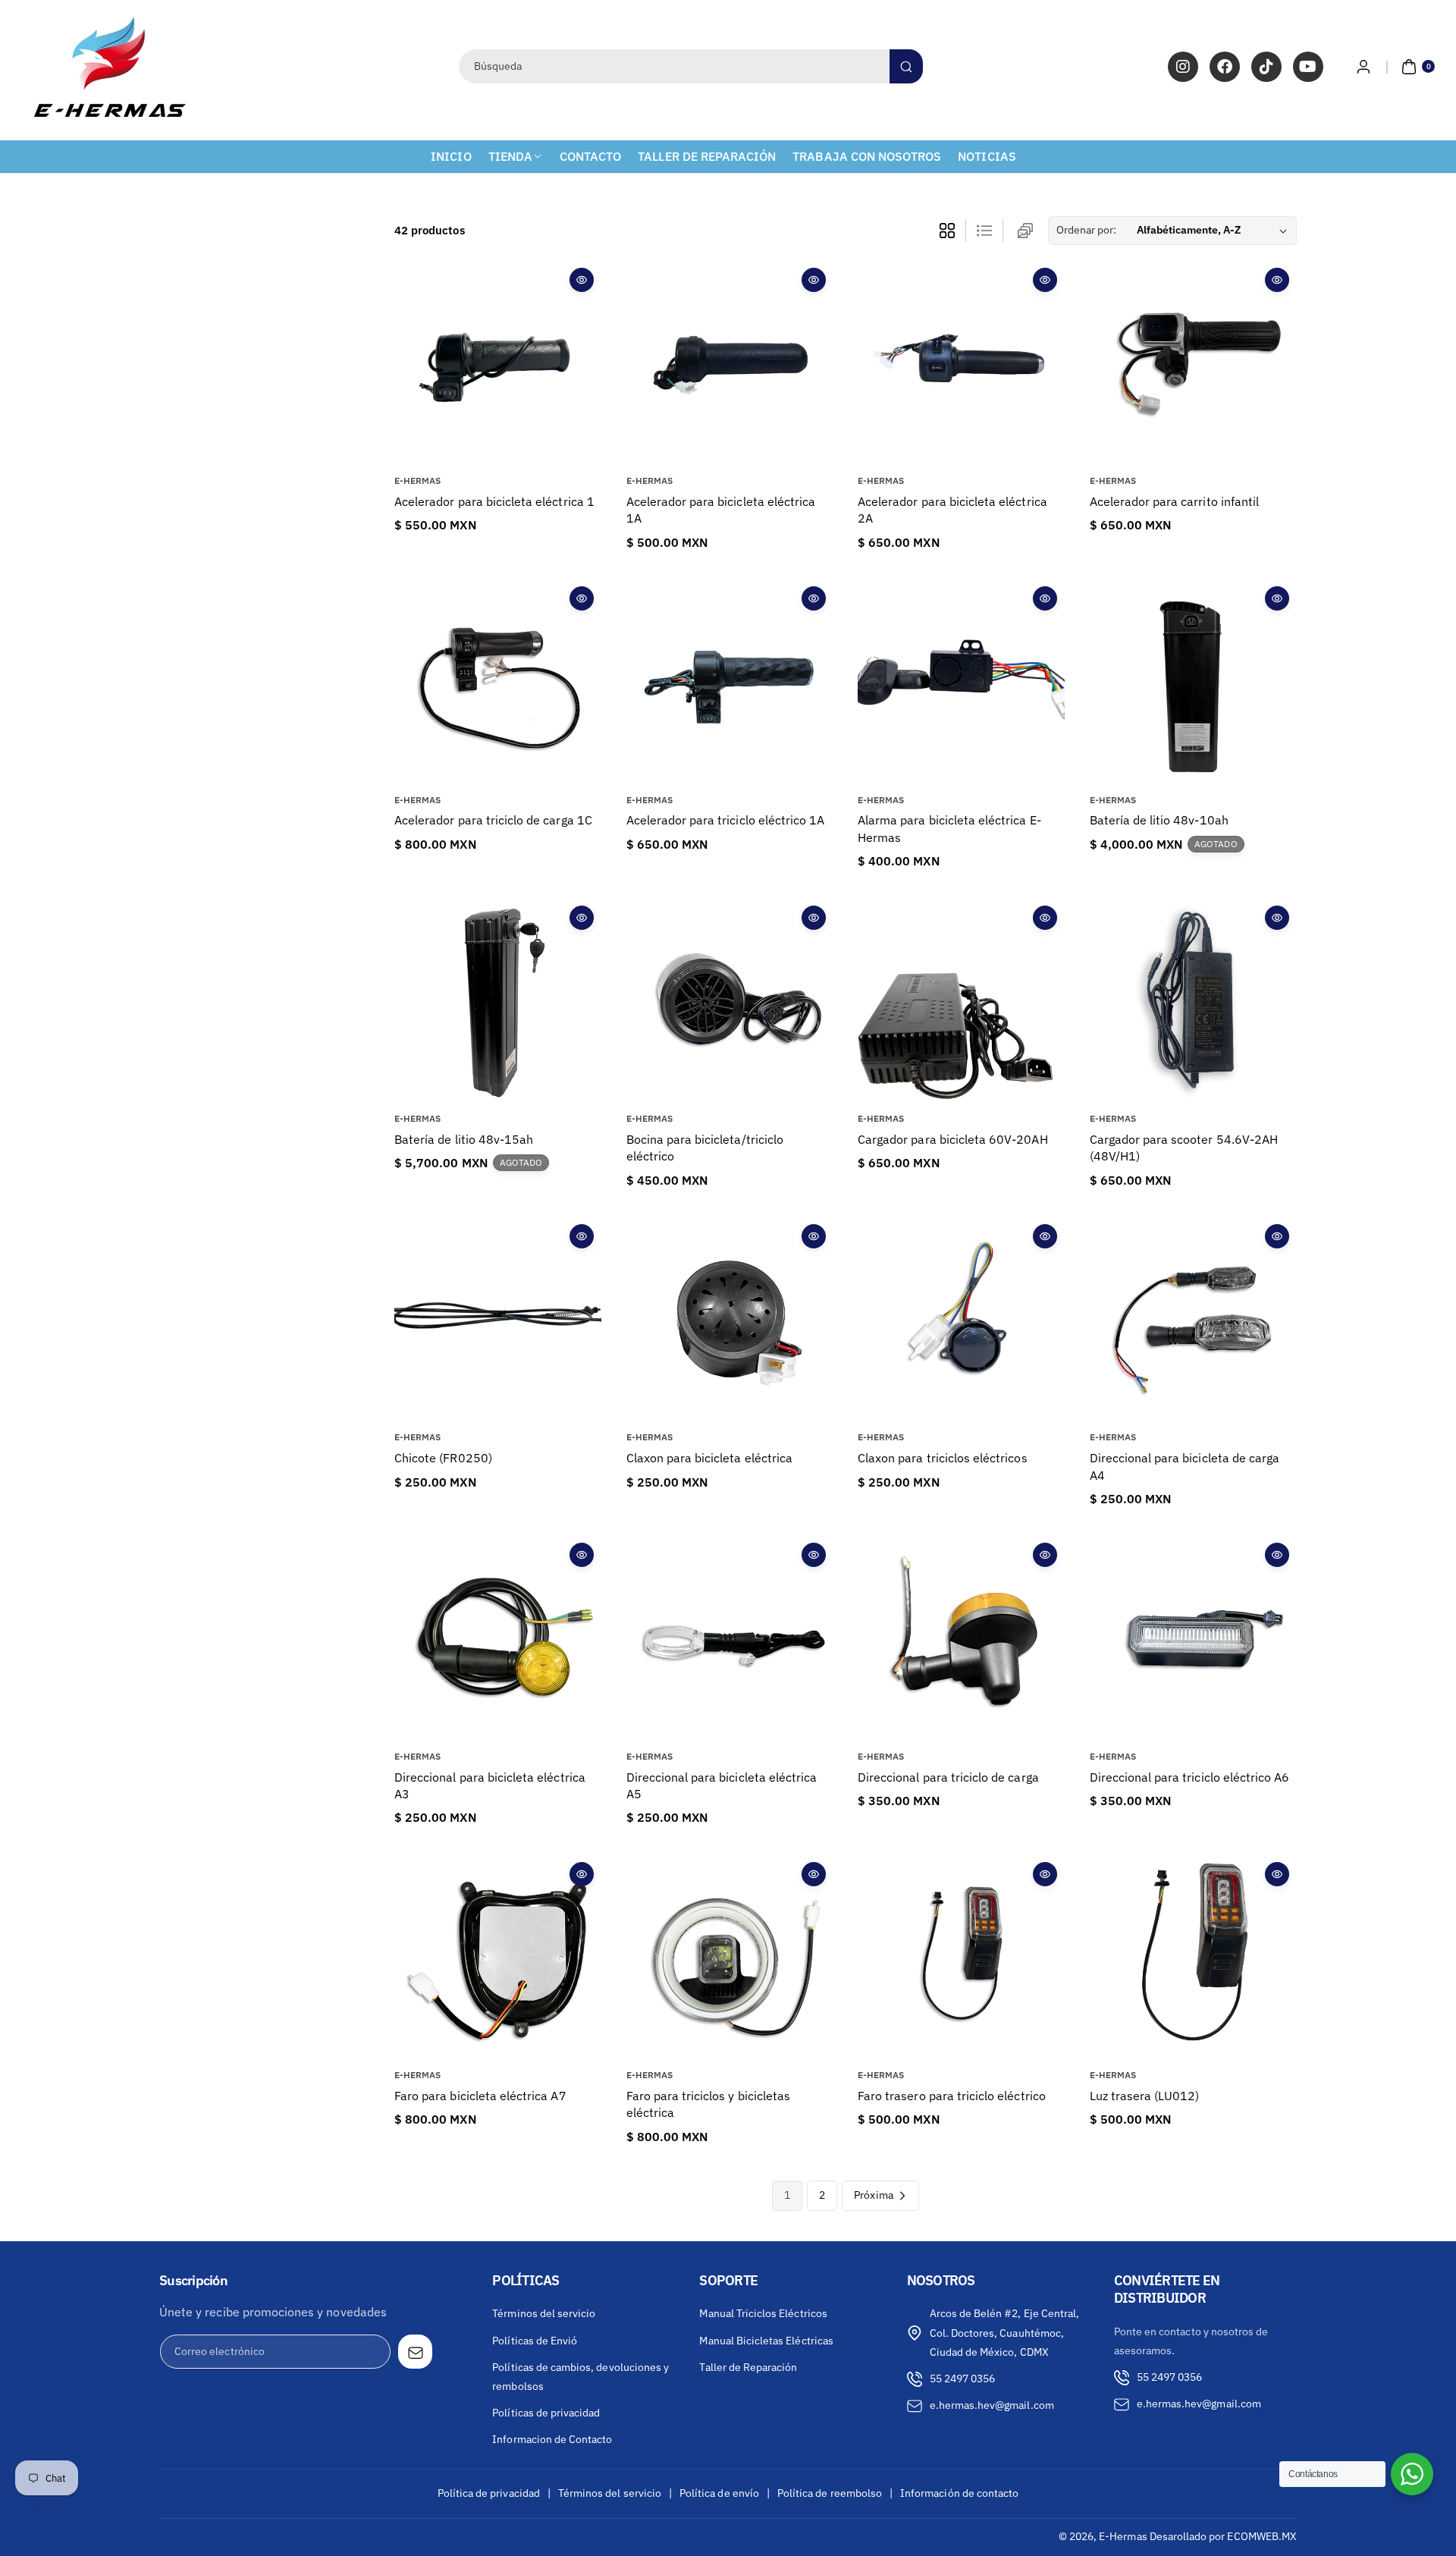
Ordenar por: (1087, 230)
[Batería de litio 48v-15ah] (498, 1002)
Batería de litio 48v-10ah (1159, 820)
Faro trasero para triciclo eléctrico (952, 2096)
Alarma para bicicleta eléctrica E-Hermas (949, 828)
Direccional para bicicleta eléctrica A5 (722, 1785)
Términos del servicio (544, 2313)
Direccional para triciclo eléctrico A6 (1190, 1777)
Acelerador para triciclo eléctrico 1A (726, 820)
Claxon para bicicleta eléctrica (710, 1458)
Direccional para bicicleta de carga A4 (1185, 1466)
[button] (1410, 67)
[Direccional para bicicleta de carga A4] (1193, 1320)
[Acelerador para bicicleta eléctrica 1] (498, 364)
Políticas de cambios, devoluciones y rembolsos (581, 2377)
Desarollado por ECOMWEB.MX (1223, 2536)
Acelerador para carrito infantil (1175, 501)
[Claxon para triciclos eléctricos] (961, 1320)
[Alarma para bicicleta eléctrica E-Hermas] (961, 682)
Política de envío (719, 2493)
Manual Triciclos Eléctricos (763, 2313)
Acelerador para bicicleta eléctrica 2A (952, 510)
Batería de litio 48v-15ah (464, 1139)
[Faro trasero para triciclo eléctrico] (961, 1958)
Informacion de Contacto (552, 2439)
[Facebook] (1225, 67)
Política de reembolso (830, 2493)
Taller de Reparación (748, 2367)
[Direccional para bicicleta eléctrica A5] (730, 1639)
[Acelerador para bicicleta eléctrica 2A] (961, 364)
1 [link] (787, 2195)
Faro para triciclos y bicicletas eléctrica (709, 2104)
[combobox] (690, 66)
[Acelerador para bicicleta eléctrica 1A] (730, 364)
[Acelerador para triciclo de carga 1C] (498, 682)
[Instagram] (1183, 67)
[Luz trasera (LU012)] (1193, 1958)
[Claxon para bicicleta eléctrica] (730, 1320)
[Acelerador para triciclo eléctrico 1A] (730, 682)
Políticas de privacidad (546, 2413)
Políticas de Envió (535, 2341)
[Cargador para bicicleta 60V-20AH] (961, 1002)
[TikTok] (1266, 67)
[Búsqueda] (906, 66)
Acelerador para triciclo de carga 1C (493, 820)
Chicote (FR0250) (443, 1458)
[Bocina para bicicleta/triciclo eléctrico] (730, 1002)
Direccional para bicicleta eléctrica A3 (490, 1785)
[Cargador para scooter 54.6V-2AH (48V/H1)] (1193, 1002)
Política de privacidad (489, 2493)
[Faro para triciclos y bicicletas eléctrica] (730, 1958)
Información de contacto (959, 2493)
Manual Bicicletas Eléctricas (766, 2341)
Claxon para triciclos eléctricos (943, 1458)
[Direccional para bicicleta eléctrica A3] (498, 1639)
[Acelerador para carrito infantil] (1193, 364)
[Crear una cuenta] (1363, 67)
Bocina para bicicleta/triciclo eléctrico (705, 1148)
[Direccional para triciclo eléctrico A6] (1193, 1639)
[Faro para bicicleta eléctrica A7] (498, 1958)
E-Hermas (1123, 2536)
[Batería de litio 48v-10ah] (1193, 682)
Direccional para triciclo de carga (948, 1777)
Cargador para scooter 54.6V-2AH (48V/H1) (1184, 1148)
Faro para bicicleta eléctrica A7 (480, 2096)
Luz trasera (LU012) (1145, 2096)
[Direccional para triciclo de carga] (961, 1639)
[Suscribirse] (415, 2352)
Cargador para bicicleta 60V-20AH (953, 1139)
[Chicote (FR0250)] (498, 1320)
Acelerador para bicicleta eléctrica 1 (494, 501)
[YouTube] (1308, 67)
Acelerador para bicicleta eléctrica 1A (721, 510)
